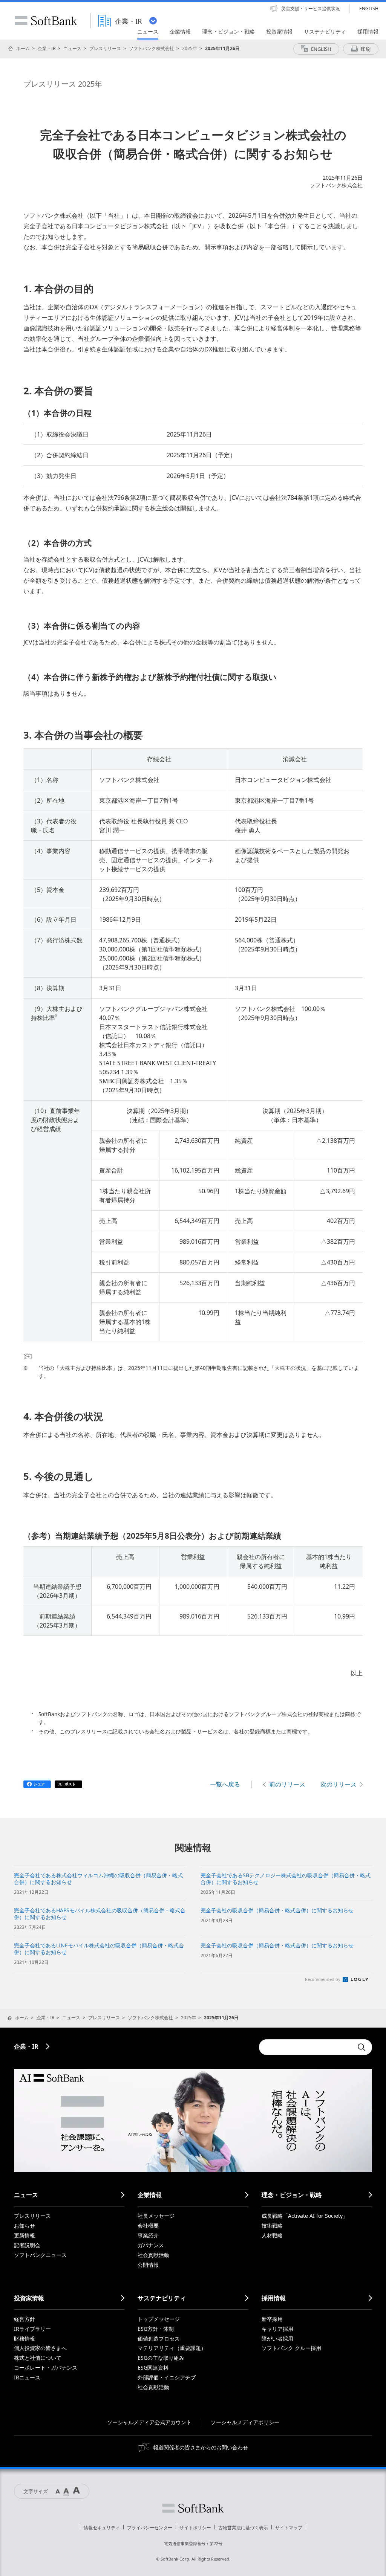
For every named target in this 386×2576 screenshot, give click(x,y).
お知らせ (25, 2226)
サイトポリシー (195, 2528)
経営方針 (25, 2319)
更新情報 (25, 2235)
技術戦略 (272, 2226)
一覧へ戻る (225, 1784)
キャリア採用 (277, 2329)
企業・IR (47, 48)
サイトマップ (289, 2528)
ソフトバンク (193, 2508)
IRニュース (27, 2377)
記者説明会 (27, 2245)
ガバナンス (151, 2245)
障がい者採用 (277, 2339)
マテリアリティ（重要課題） (172, 2348)
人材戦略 (272, 2235)
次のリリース (339, 1784)
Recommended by (323, 1979)
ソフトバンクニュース (40, 2255)
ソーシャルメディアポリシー (245, 2422)
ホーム (23, 48)
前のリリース (287, 1784)
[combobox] (306, 2047)
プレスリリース (105, 48)
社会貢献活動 (153, 2255)
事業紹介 (148, 2235)
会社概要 (148, 2226)
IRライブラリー (32, 2329)
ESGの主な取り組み (161, 2358)
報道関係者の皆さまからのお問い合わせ (201, 2447)
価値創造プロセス (159, 2339)
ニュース (72, 48)
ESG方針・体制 (156, 2329)
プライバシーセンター (150, 2528)
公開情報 (148, 2265)
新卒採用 (272, 2319)
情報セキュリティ (102, 2528)
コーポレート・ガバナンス (46, 2368)
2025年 (190, 48)
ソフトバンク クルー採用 (291, 2348)
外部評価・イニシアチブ (167, 2377)
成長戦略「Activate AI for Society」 (305, 2216)
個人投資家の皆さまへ (40, 2348)
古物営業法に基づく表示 (243, 2528)
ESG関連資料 (153, 2368)
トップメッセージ (159, 2319)
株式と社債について (38, 2358)
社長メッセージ (156, 2216)
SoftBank (46, 21)
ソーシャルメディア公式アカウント (149, 2422)
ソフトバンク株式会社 (152, 48)
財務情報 (25, 2339)
